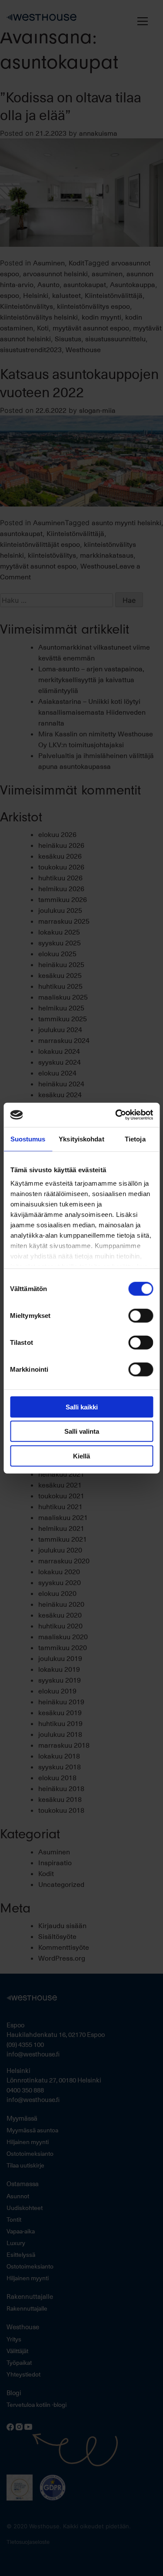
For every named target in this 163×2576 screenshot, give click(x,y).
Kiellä (81, 1456)
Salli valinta (82, 1431)
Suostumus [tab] (28, 1139)
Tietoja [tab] (135, 1139)
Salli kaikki (82, 1407)
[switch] (141, 1315)
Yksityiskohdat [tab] (81, 1139)
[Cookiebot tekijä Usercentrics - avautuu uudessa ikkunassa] (116, 1115)
